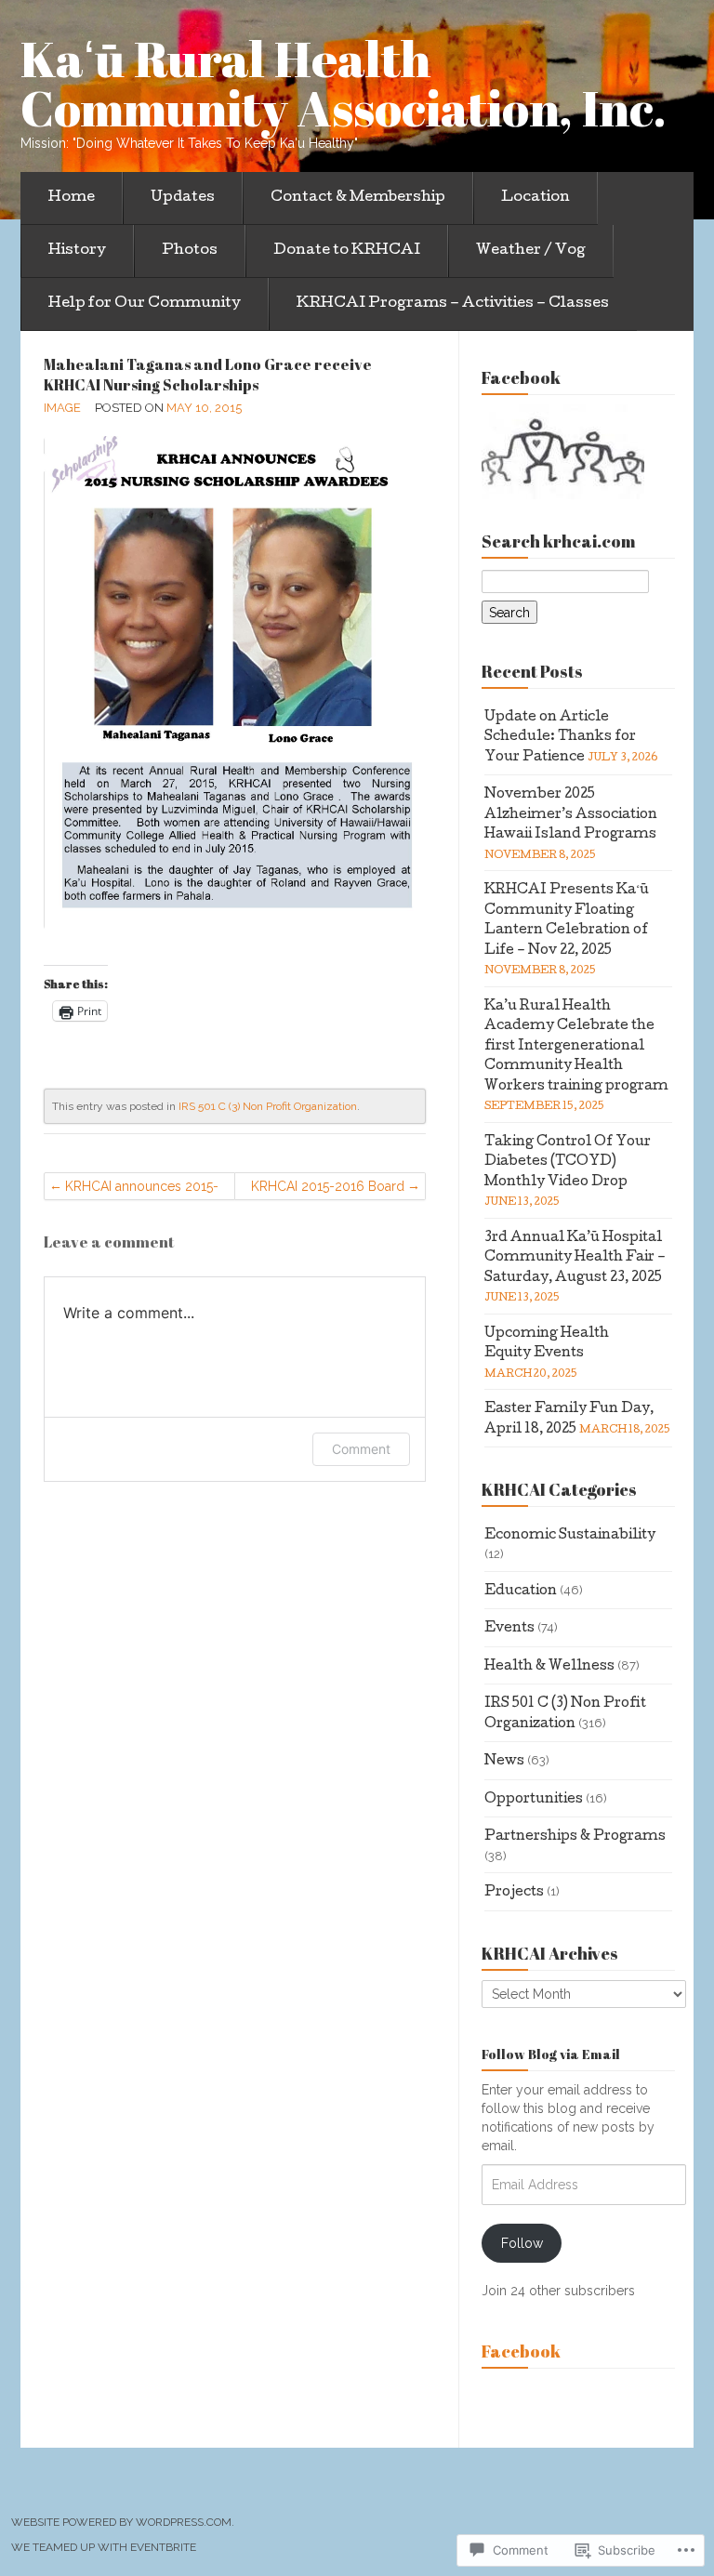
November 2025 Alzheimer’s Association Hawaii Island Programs (571, 815)
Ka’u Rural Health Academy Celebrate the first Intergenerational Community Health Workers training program (576, 1047)
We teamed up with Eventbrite (104, 2547)
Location (535, 198)
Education (521, 1592)
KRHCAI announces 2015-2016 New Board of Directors (142, 1189)
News (504, 1762)
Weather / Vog (531, 251)
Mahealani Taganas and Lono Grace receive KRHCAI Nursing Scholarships (208, 375)
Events (509, 1629)
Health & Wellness (549, 1667)
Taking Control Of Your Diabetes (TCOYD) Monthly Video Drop (568, 1163)
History (77, 251)
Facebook (521, 2351)
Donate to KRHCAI (347, 251)
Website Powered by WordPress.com (121, 2522)
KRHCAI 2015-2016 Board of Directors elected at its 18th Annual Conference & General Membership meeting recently (326, 1189)
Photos (190, 251)
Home (72, 198)
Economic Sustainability (570, 1536)
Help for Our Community (145, 304)
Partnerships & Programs (575, 1837)
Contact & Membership (358, 198)
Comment (361, 1449)
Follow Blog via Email (551, 2054)
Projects (514, 1893)
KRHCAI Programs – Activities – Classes (453, 304)
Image (62, 408)
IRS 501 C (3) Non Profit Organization (268, 1106)
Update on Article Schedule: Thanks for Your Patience (560, 738)
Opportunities (534, 1800)
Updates (183, 198)
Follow (522, 2243)
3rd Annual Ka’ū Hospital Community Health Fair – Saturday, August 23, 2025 (575, 1258)
